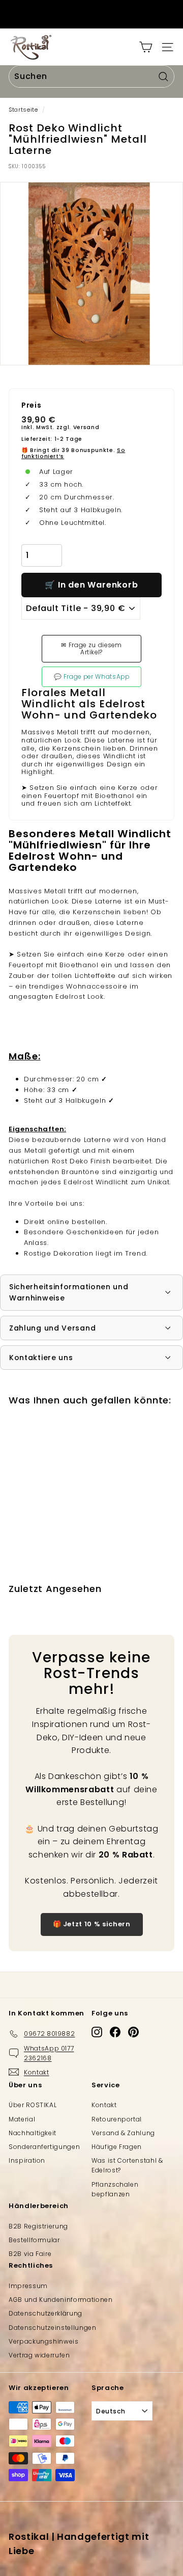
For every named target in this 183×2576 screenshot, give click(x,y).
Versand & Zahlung (123, 2133)
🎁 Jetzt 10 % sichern (92, 1924)
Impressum (28, 2286)
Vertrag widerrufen (39, 2355)
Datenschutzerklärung (45, 2313)
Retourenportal (117, 2119)
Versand (86, 427)
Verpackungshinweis (44, 2341)
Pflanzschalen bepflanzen (115, 2189)
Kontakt (104, 2105)
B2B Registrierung (38, 2226)
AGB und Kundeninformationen (61, 2300)
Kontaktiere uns (41, 1358)
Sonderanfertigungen (44, 2147)
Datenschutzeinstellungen (53, 2328)
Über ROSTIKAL (33, 2105)
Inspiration (27, 2160)
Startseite (23, 110)
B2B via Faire (30, 2254)
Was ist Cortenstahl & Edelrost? (127, 2165)
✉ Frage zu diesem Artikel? (91, 649)
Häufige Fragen (117, 2147)
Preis (31, 405)
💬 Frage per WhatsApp (92, 677)
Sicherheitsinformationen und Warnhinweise (69, 1292)
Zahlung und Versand (52, 1328)
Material (22, 2119)
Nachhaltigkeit (33, 2133)
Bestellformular (34, 2240)
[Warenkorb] (146, 47)
